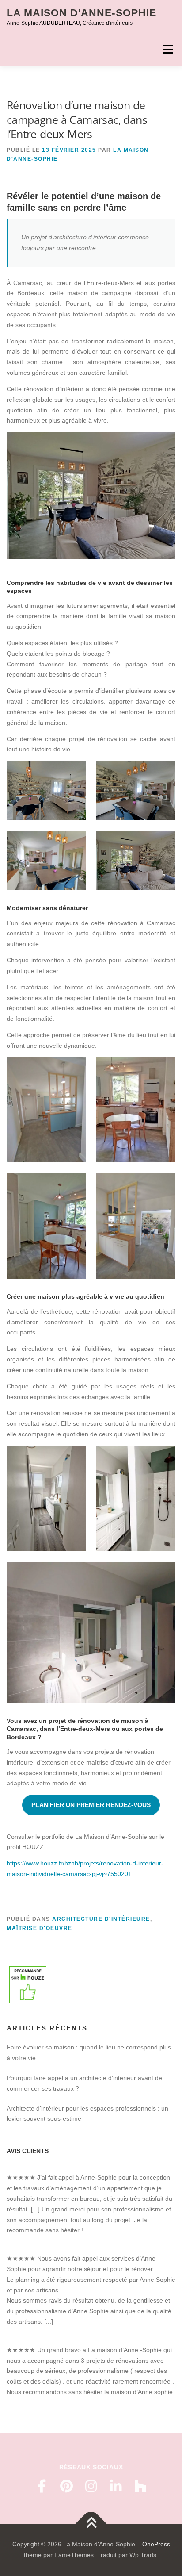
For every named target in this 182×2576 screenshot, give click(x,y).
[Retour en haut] (91, 2524)
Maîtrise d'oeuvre (40, 1928)
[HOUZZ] (140, 2486)
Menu (168, 49)
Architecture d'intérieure (101, 1919)
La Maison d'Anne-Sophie (82, 13)
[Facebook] (42, 2486)
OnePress (156, 2544)
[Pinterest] (66, 2486)
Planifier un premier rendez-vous (91, 1805)
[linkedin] (116, 2486)
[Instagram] (91, 2486)
